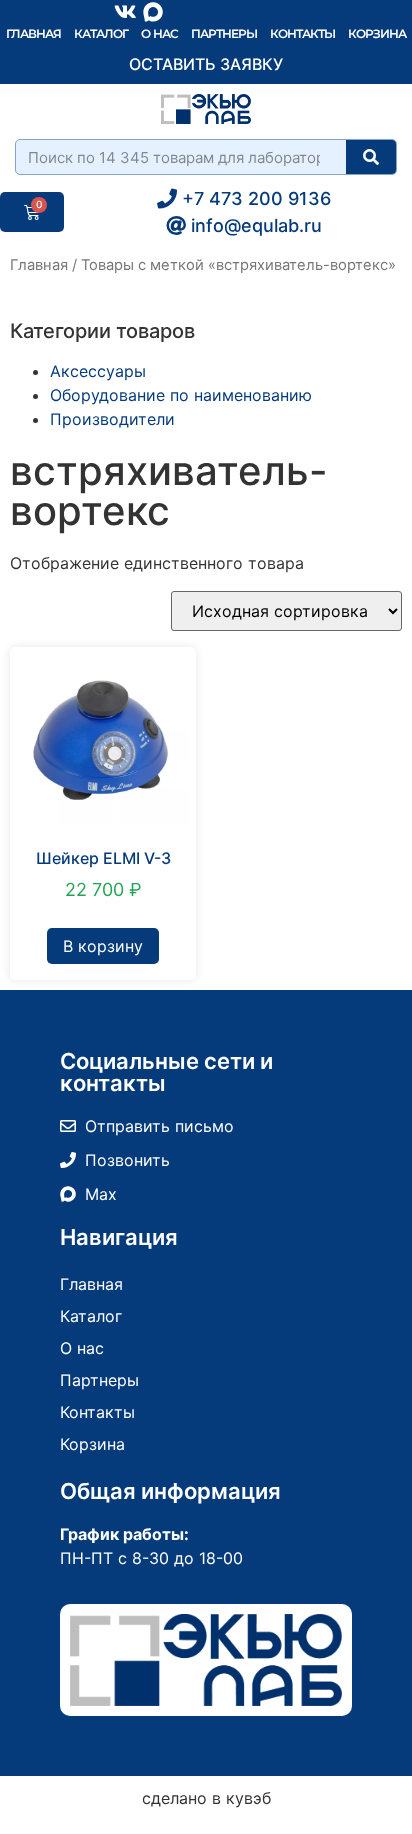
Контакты (302, 33)
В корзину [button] (103, 946)
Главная (33, 33)
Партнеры (224, 33)
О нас (159, 33)
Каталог (101, 33)
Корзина (377, 33)
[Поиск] (371, 157)
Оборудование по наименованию (181, 395)
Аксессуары (98, 371)
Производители (112, 419)
